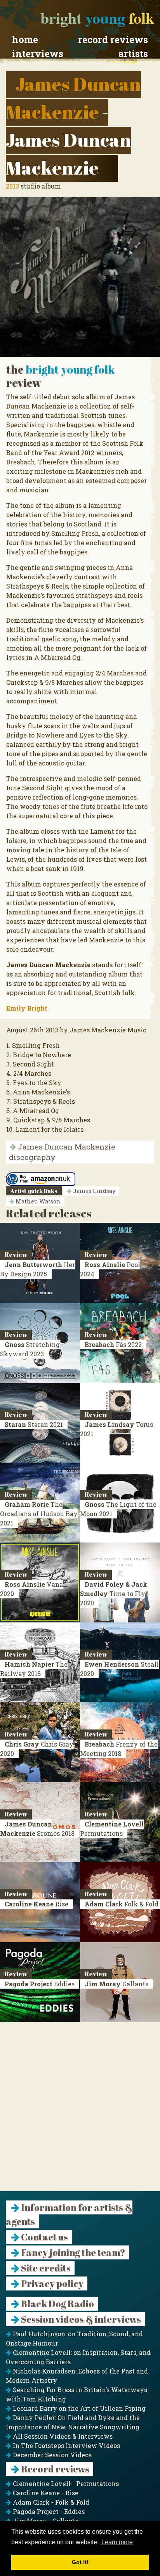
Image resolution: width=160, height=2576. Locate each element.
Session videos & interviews (80, 2319)
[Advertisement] (80, 2111)
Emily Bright (27, 1008)
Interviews (38, 54)
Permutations (112, 1829)
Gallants (117, 1984)
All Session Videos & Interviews (62, 2436)
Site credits (45, 2268)
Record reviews (113, 40)
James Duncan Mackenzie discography (62, 1152)
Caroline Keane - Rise (45, 2493)
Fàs (113, 1344)
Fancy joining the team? (72, 2252)
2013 (12, 186)
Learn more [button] (117, 2542)
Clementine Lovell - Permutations (65, 2483)
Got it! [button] (80, 2562)
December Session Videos (51, 2455)
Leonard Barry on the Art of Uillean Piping (78, 2408)
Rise (37, 1904)
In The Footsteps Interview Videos (66, 2445)
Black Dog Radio (57, 2304)
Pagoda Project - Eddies (48, 2511)
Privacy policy (51, 2283)
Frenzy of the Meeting (119, 1749)
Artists (133, 54)
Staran (34, 1424)
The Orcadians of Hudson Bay (39, 1514)
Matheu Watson (37, 1201)
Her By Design (37, 1269)
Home (25, 40)
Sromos (37, 1829)
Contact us (44, 2237)
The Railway (34, 1669)
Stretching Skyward (30, 1349)
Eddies (40, 1984)
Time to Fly (114, 1594)
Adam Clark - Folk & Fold (50, 2502)
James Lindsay (93, 1191)
